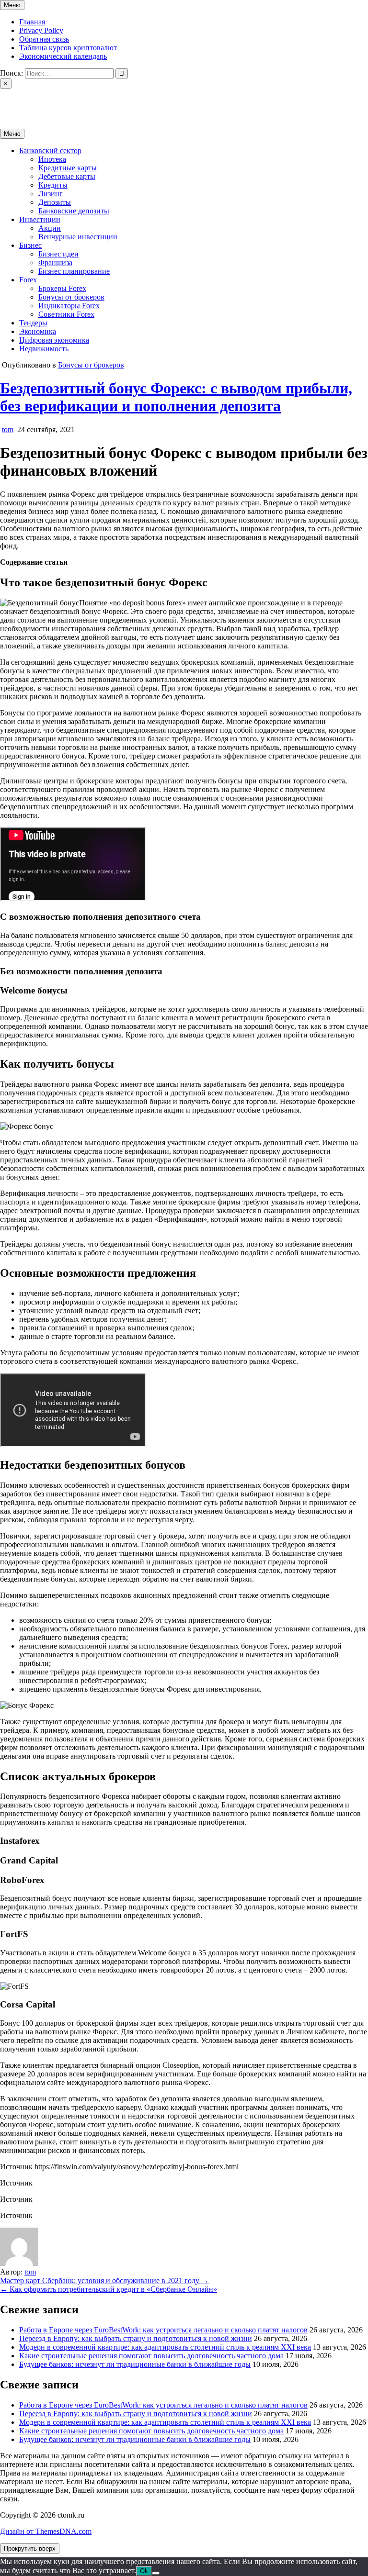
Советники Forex (66, 314)
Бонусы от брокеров (71, 297)
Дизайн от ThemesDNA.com (46, 2531)
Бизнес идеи (58, 254)
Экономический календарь (63, 56)
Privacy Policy (41, 30)
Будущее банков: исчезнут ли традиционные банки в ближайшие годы (135, 2364)
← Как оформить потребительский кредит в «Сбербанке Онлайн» (109, 2289)
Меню (12, 5)
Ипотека (52, 159)
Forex (28, 280)
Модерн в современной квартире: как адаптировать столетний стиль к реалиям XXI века (165, 2347)
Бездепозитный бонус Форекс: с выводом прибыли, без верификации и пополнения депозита (176, 397)
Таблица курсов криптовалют (68, 48)
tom (8, 429)
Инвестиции (40, 219)
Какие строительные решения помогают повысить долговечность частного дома (151, 2356)
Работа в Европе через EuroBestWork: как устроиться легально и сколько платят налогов (163, 2330)
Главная (32, 22)
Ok (144, 2571)
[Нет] (156, 2573)
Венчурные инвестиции (78, 237)
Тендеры (33, 323)
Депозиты (55, 202)
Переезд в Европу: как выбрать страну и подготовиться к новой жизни (136, 2338)
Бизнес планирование (74, 271)
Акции (50, 228)
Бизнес (30, 245)
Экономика (38, 331)
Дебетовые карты (67, 176)
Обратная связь (44, 39)
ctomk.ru (13, 100)
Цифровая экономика (54, 340)
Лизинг (51, 194)
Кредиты (53, 185)
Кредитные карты (68, 168)
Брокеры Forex (62, 288)
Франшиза (55, 262)
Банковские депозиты (74, 211)
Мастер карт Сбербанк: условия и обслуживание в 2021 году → (104, 2280)
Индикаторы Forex (69, 306)
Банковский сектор (50, 151)
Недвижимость (44, 349)
